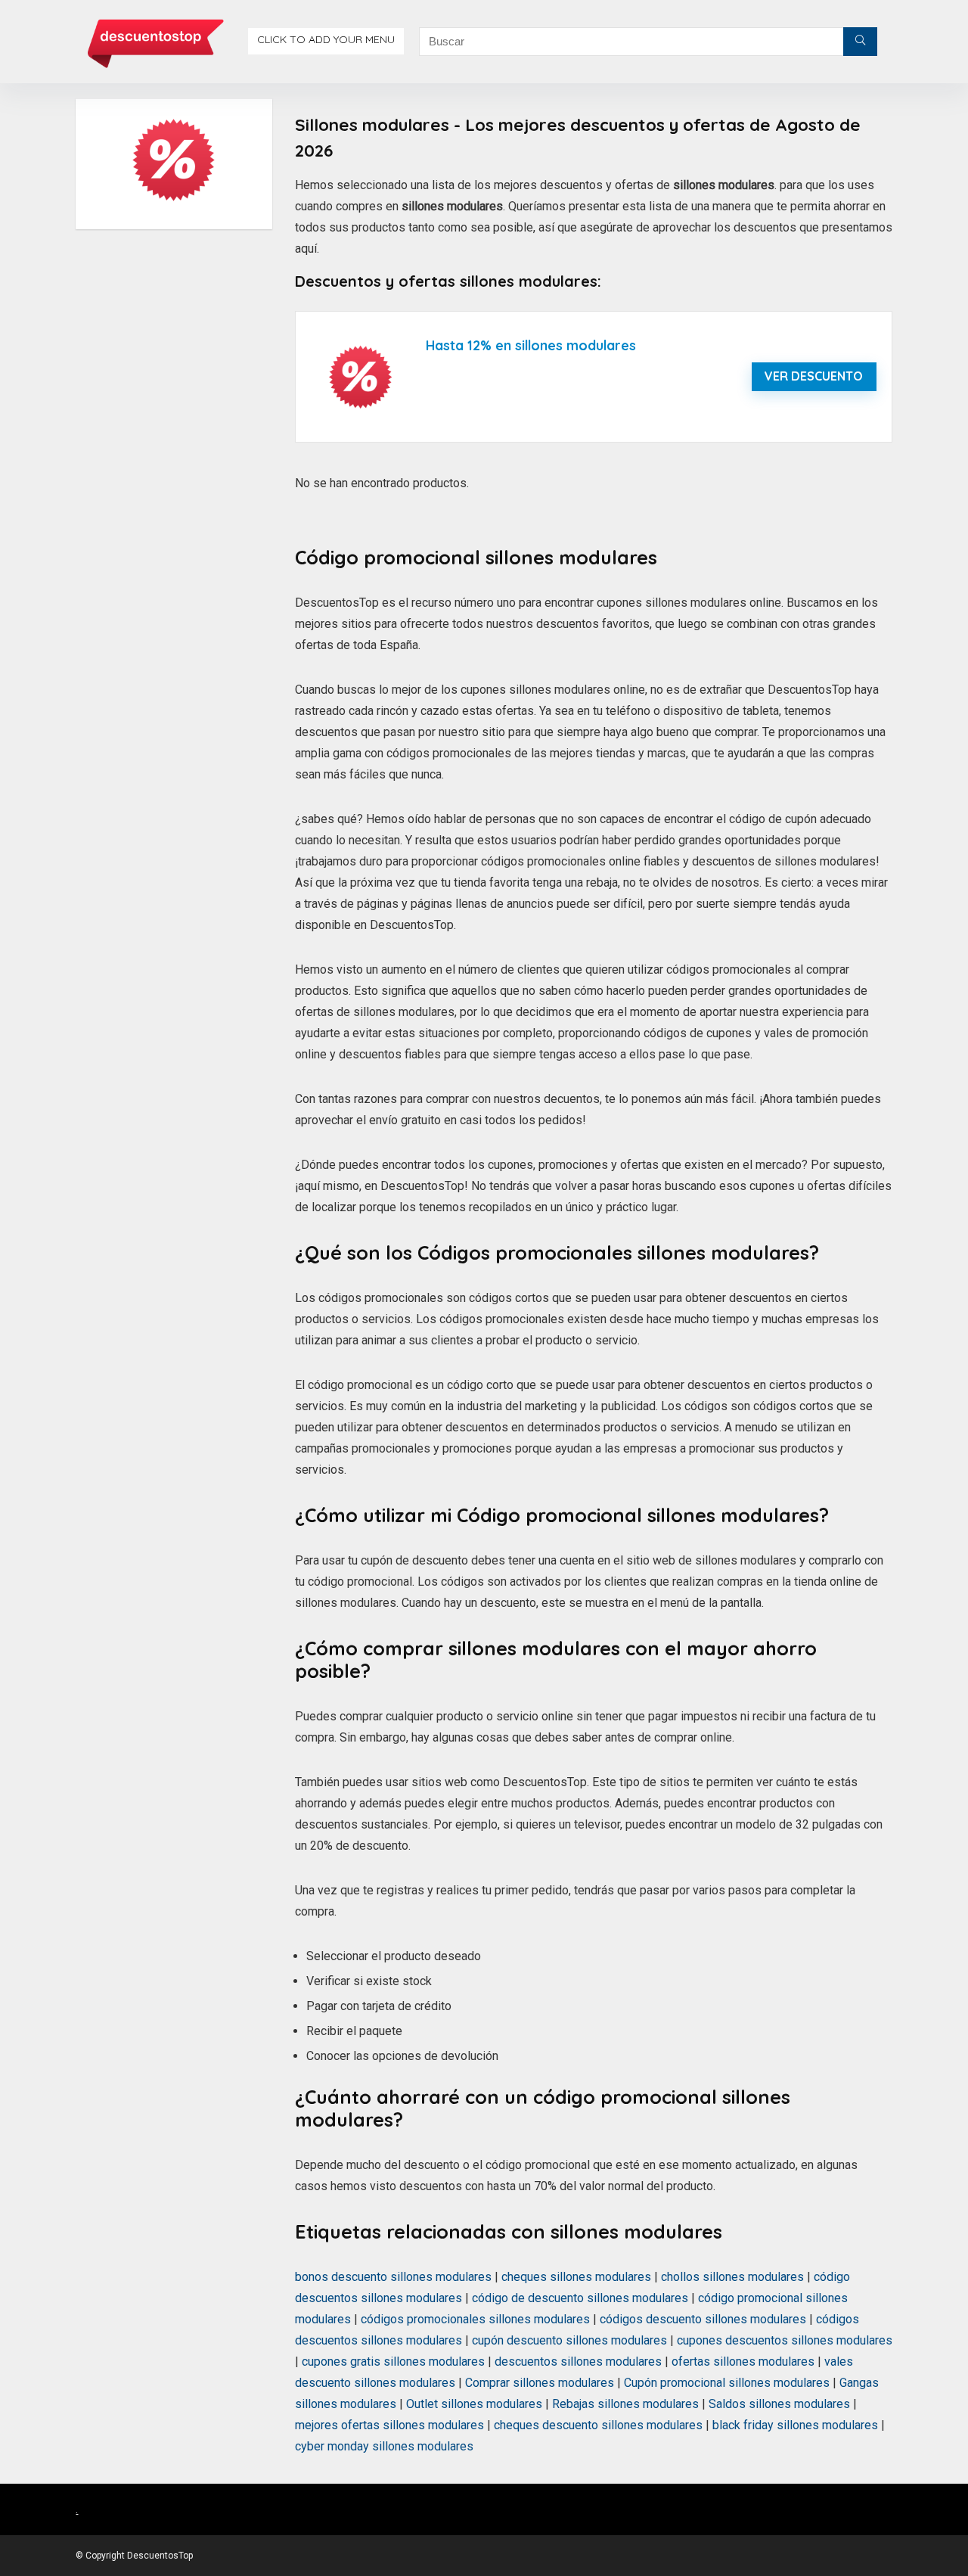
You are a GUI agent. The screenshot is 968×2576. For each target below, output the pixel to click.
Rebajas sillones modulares (625, 2404)
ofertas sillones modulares (743, 2362)
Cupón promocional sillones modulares (727, 2383)
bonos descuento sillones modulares (393, 2277)
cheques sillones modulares (576, 2277)
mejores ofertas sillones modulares (389, 2425)
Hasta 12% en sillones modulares (531, 345)
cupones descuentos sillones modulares (785, 2340)
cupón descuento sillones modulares (569, 2340)
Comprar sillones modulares (540, 2383)
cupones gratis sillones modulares (393, 2362)
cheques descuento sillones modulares (598, 2425)
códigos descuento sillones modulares (703, 2319)
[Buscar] (860, 42)
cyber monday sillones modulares (384, 2446)
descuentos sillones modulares (578, 2362)
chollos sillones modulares (732, 2277)
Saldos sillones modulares (779, 2404)
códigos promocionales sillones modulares (475, 2319)
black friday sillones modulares (795, 2425)
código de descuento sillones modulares (580, 2298)
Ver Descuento (814, 376)
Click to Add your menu (326, 39)
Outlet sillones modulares (474, 2404)
